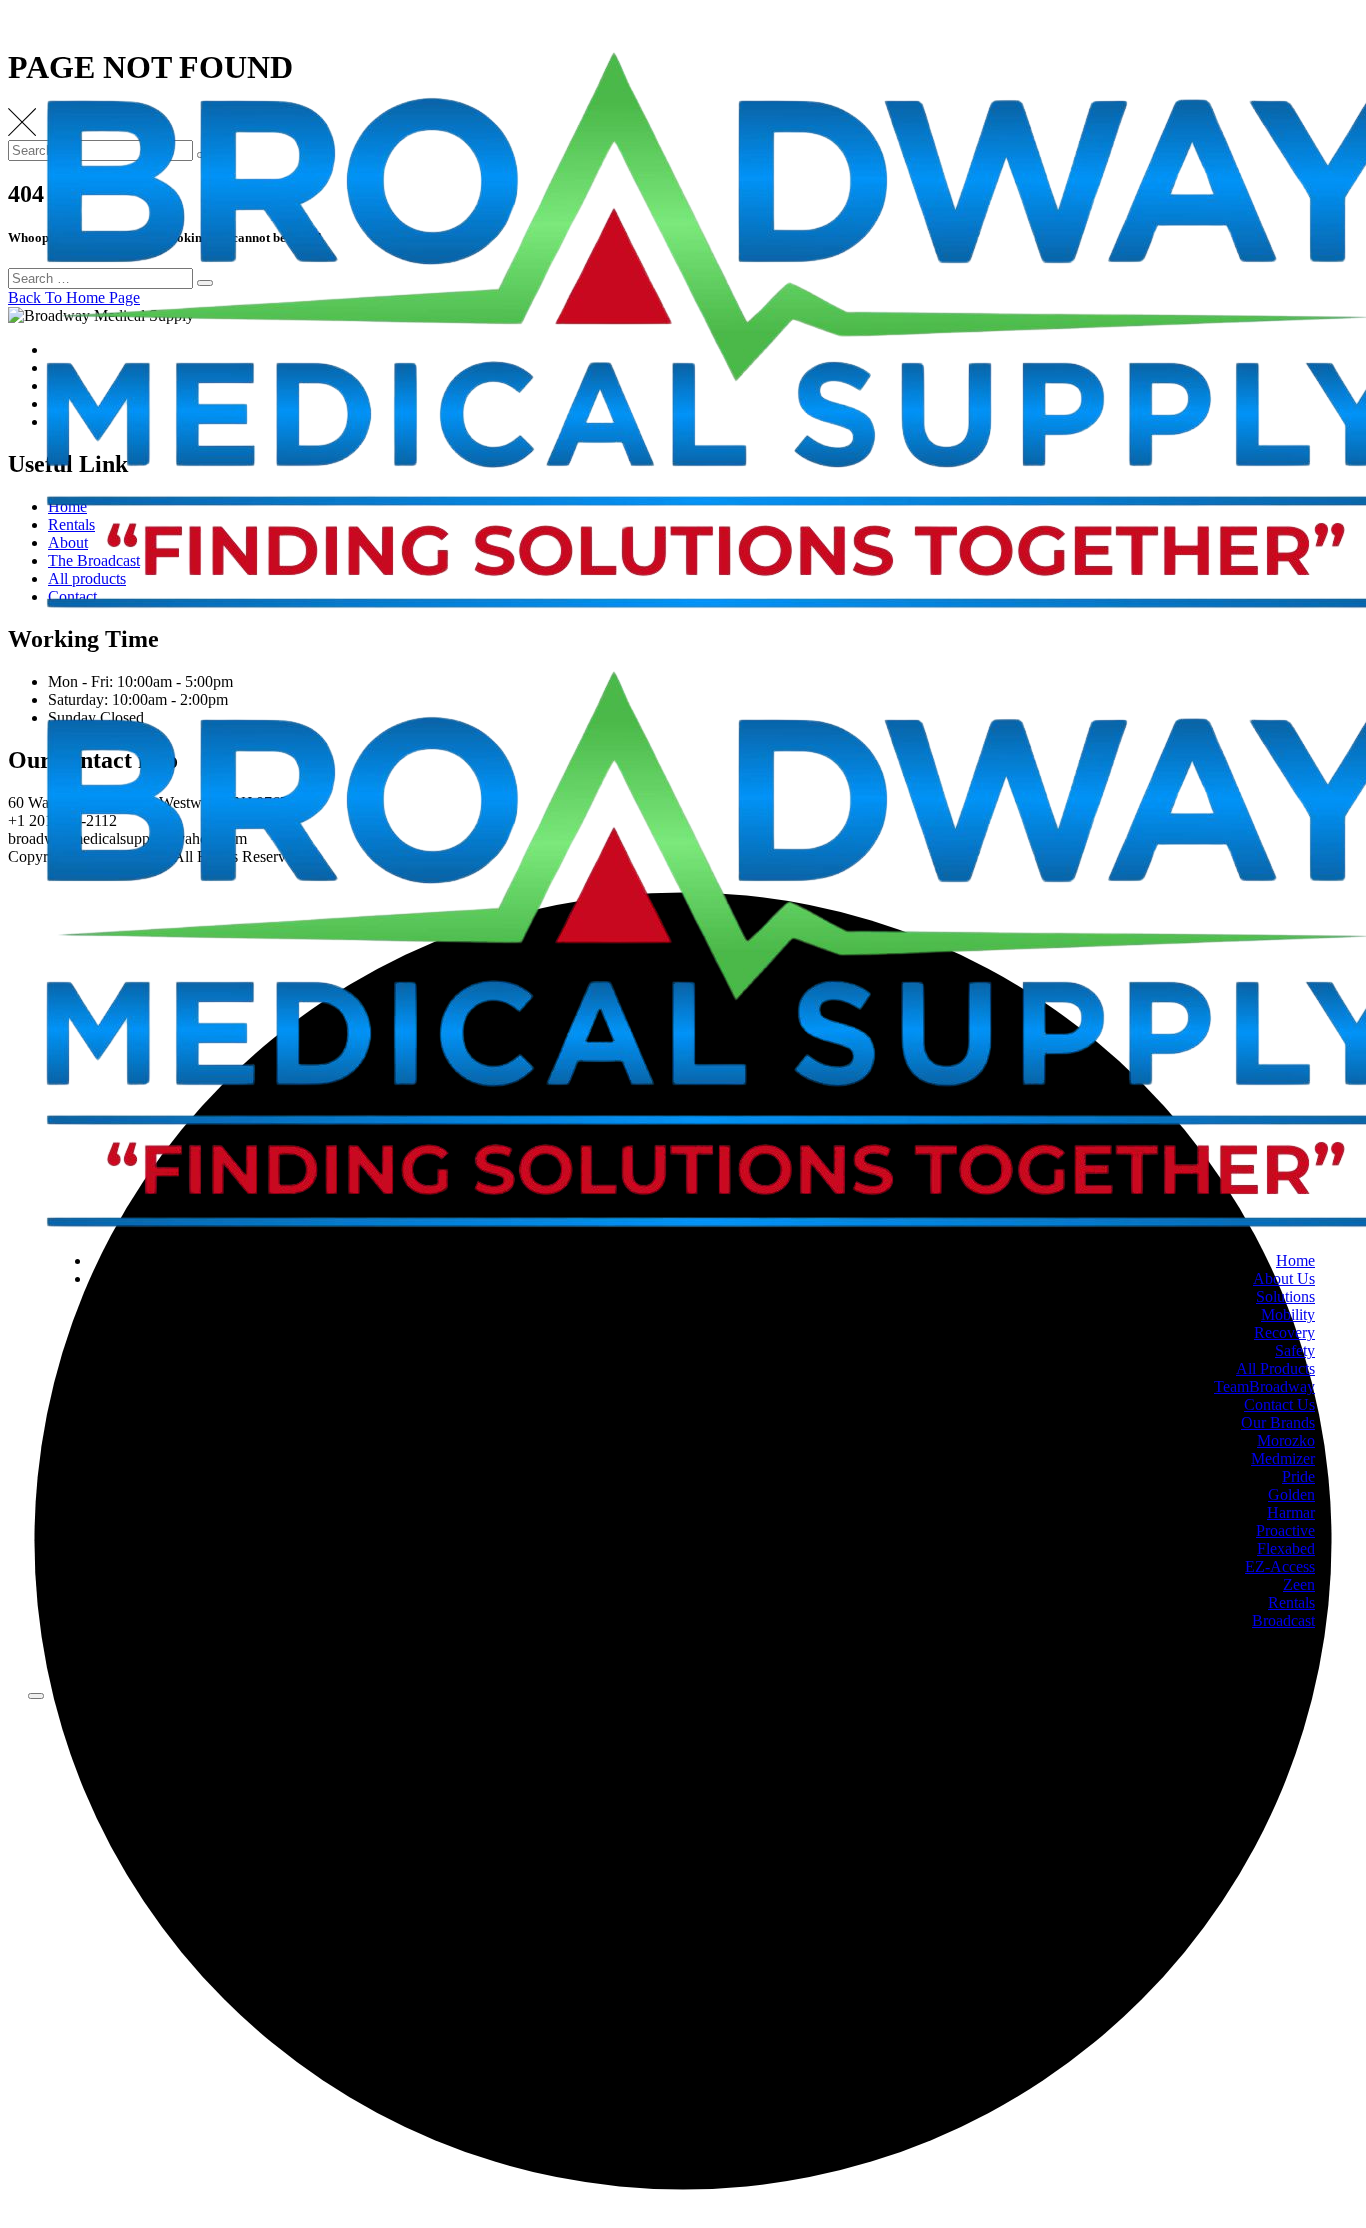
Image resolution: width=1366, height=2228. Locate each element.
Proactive (1285, 1530)
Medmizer (1283, 1458)
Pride (1298, 1476)
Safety (1295, 1350)
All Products (1275, 1368)
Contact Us (1279, 1404)
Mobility (1288, 1314)
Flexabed (1286, 1548)
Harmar (1291, 1512)
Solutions (1285, 1296)
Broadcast (1283, 1620)
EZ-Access (1280, 1566)
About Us (1284, 1278)
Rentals (1291, 1602)
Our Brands (1278, 1422)
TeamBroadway (1264, 1386)
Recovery (1284, 1332)
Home (1295, 1260)
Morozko (1286, 1440)
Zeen (1299, 1584)
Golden (1291, 1494)
